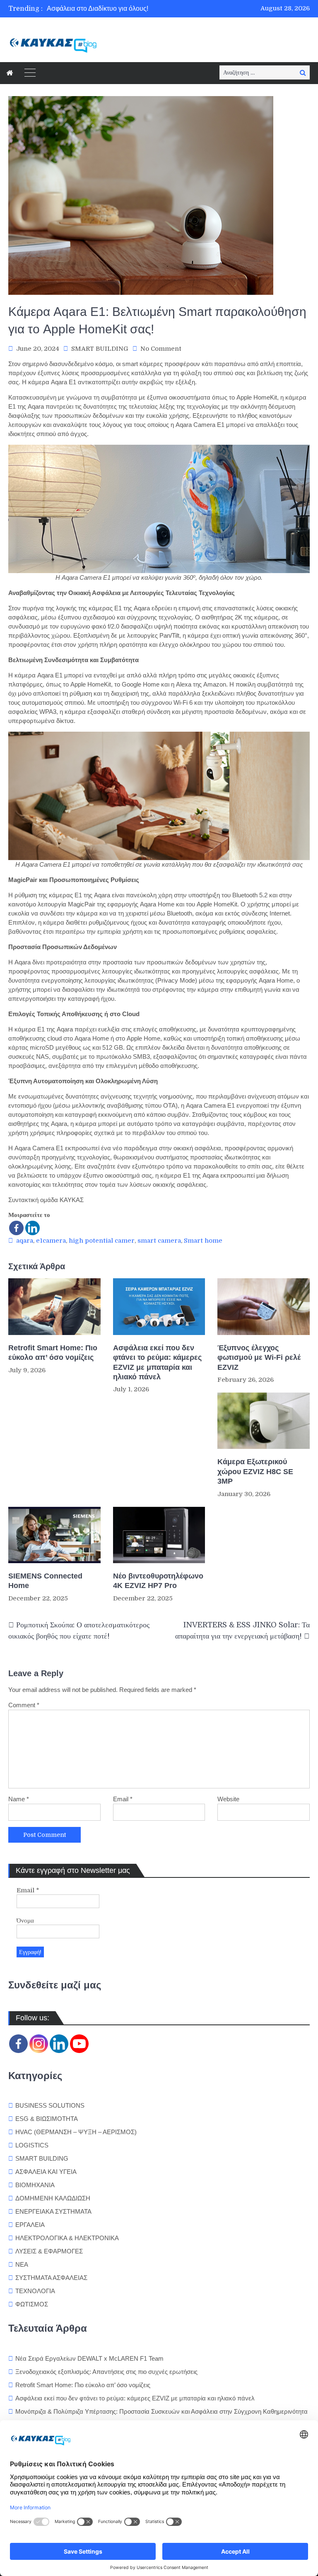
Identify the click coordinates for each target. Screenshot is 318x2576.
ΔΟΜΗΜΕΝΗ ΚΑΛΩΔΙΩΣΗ (53, 2198)
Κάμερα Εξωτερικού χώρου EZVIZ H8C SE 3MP (255, 1471)
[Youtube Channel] (79, 2044)
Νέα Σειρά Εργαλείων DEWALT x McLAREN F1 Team (89, 2358)
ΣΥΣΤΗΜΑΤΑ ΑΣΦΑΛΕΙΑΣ (51, 2278)
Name (19, 1799)
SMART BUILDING (100, 349)
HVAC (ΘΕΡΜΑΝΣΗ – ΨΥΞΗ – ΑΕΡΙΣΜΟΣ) (76, 2132)
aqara (25, 1241)
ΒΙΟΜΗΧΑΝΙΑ (35, 2185)
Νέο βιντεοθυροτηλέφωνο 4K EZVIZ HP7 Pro (158, 1581)
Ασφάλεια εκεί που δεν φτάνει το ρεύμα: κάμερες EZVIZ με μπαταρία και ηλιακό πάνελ (157, 1362)
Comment (24, 1705)
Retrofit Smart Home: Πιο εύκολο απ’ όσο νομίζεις (53, 1353)
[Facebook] (16, 1228)
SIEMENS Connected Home (45, 1581)
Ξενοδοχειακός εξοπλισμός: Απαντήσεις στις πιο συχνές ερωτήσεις (106, 2372)
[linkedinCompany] (59, 2044)
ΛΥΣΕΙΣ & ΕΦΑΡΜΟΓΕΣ (49, 2251)
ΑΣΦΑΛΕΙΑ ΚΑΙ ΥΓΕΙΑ (46, 2172)
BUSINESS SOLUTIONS (50, 2105)
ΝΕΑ (22, 2264)
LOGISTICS (32, 2145)
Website (228, 1799)
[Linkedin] (33, 1228)
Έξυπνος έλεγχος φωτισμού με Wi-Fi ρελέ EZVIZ (259, 1358)
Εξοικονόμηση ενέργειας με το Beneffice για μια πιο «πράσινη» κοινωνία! (153, 8)
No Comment (161, 349)
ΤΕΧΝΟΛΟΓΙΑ (35, 2291)
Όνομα (25, 1921)
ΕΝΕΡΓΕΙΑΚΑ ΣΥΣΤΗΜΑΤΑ (53, 2211)
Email (123, 1799)
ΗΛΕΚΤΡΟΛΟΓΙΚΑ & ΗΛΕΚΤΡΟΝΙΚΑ (67, 2238)
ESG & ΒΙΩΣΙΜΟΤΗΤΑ (47, 2119)
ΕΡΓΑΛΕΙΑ (30, 2225)
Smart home (203, 1241)
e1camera (51, 1241)
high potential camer (102, 1241)
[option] (118, 9)
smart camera (159, 1241)
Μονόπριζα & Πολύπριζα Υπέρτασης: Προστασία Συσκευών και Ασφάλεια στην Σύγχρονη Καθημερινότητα (162, 2411)
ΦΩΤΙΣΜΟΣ (32, 2304)
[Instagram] (39, 2044)
